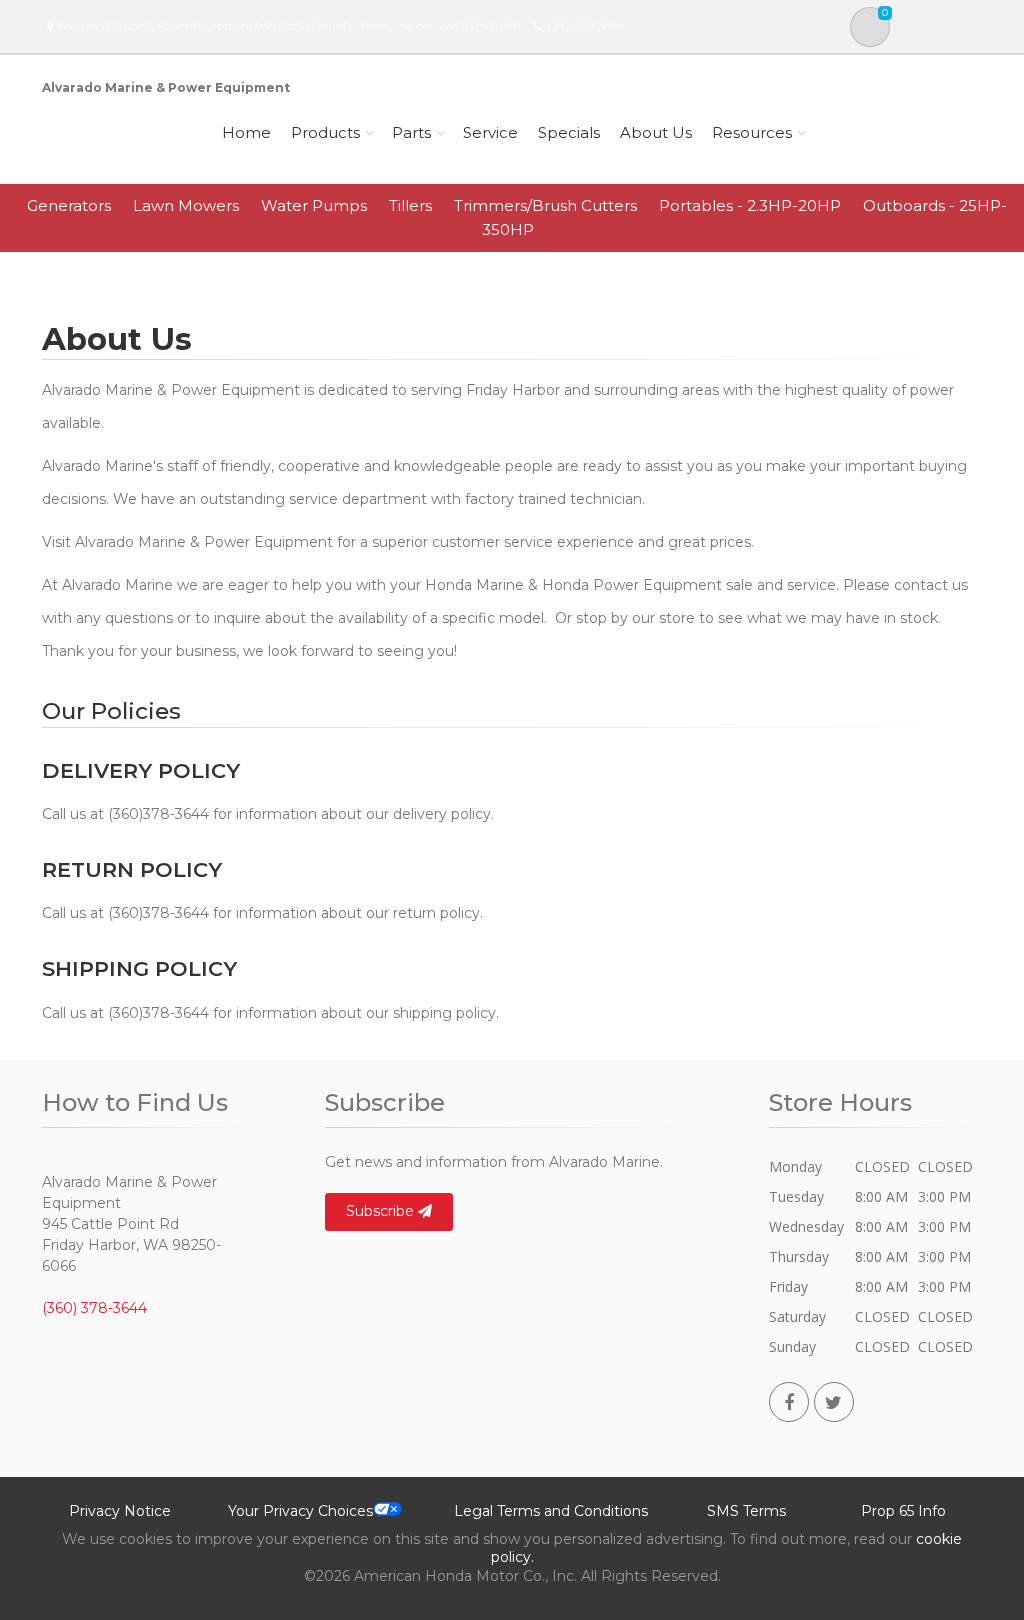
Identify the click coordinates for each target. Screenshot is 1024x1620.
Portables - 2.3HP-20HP (750, 205)
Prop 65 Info (903, 1511)
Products (325, 132)
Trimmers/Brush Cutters (545, 205)
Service (490, 132)
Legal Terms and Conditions (551, 1511)
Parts (411, 132)
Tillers (410, 205)
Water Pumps (314, 205)
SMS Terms (746, 1511)
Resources (752, 132)
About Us (656, 132)
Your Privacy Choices (300, 1511)
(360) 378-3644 (586, 26)
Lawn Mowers (186, 205)
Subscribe (382, 1211)
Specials (569, 132)
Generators (69, 205)
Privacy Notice (120, 1511)
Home (246, 132)
